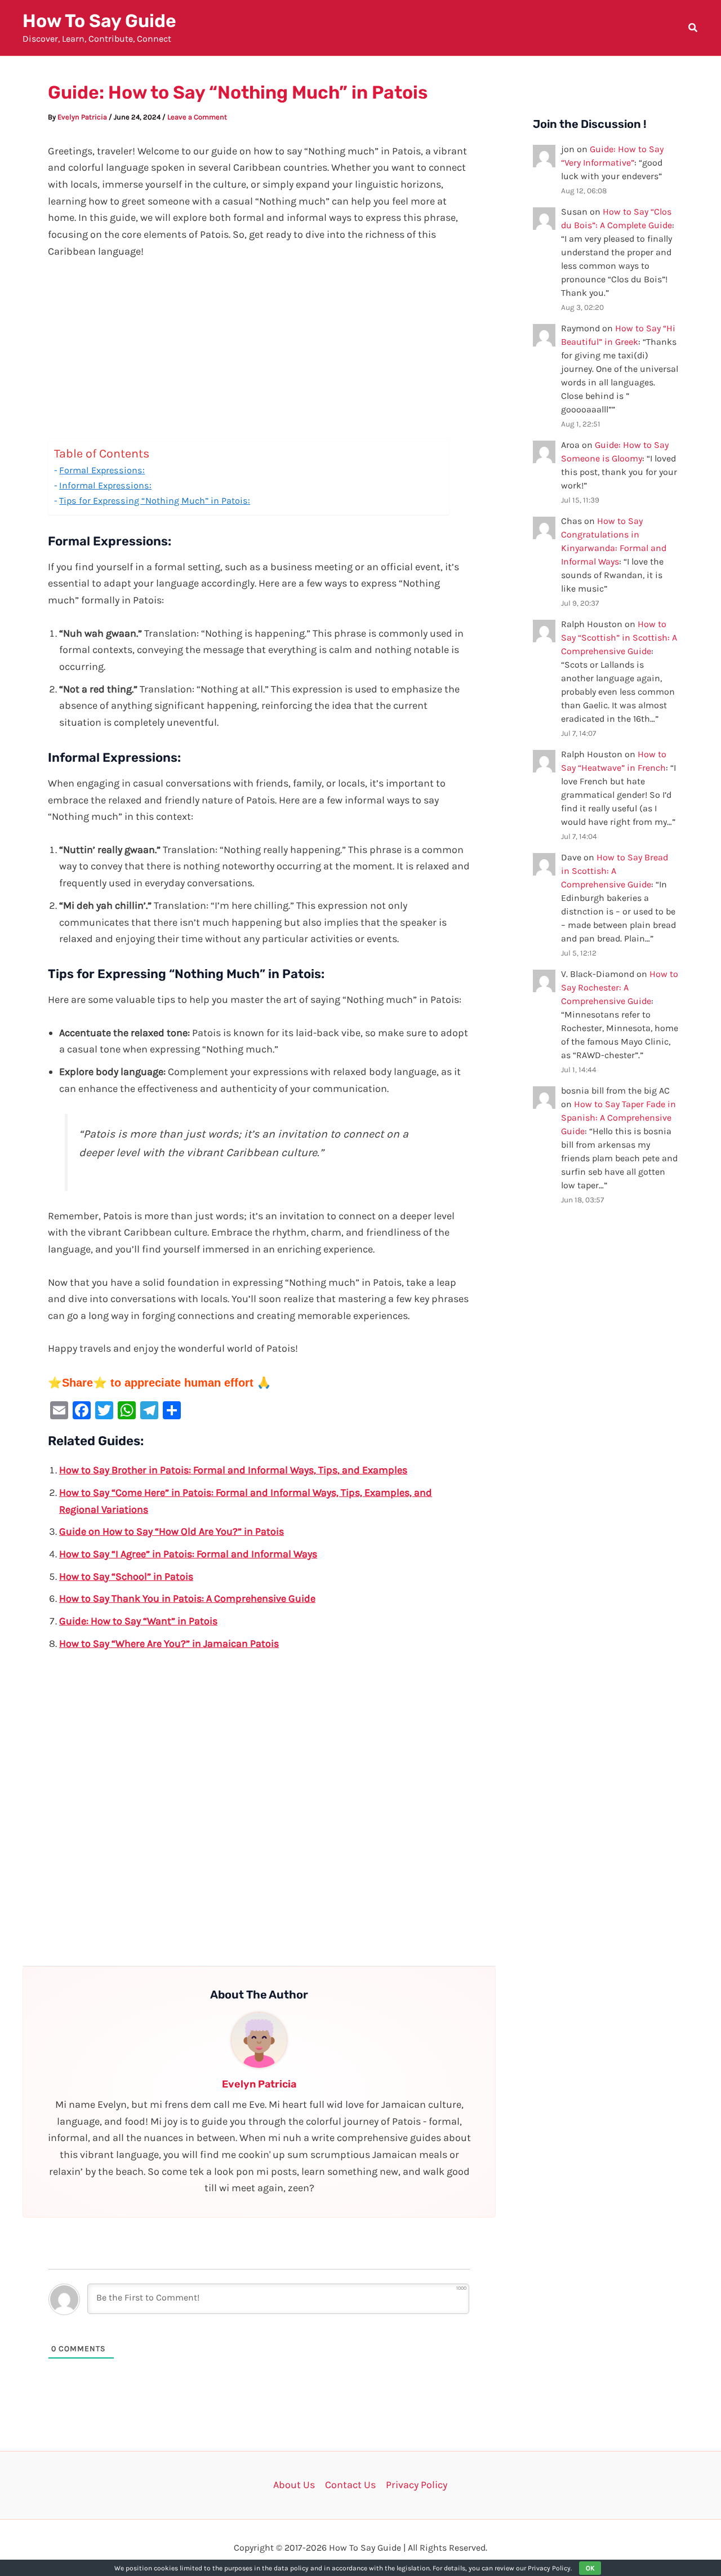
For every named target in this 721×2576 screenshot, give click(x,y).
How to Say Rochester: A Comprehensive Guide (620, 987)
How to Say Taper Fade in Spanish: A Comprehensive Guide (618, 1118)
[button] (693, 29)
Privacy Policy (417, 2485)
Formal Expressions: (102, 470)
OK (590, 2568)
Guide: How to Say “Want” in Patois (138, 1621)
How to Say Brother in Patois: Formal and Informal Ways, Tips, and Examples (233, 1470)
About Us (294, 2485)
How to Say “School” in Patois (126, 1576)
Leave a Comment (197, 117)
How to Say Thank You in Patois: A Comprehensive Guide (187, 1598)
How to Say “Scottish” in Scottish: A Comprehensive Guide (619, 638)
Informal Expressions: (105, 485)
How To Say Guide (99, 21)
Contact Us (350, 2485)
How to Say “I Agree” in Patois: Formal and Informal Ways (188, 1554)
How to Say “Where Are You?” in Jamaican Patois (169, 1644)
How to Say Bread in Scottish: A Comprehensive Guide (615, 871)
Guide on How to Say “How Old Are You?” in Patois (172, 1531)
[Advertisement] (259, 355)
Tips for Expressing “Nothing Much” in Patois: (155, 501)
